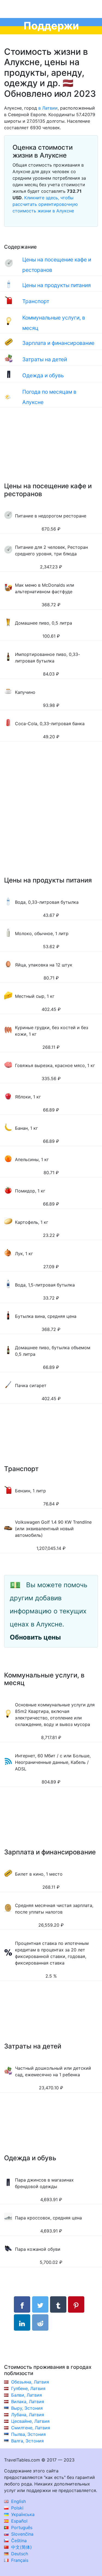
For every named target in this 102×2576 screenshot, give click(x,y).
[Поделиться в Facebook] (22, 2304)
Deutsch (19, 2554)
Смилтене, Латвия (31, 2428)
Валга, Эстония (27, 2441)
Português (21, 2527)
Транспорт (36, 301)
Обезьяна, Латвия (30, 2382)
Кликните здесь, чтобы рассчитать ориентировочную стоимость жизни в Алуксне (45, 204)
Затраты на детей (45, 359)
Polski (17, 2508)
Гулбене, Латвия (28, 2388)
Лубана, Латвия (28, 2415)
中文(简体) (21, 2547)
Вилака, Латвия (28, 2402)
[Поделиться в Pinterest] (76, 2304)
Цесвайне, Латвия (30, 2421)
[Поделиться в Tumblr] (58, 2304)
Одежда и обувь (43, 375)
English (18, 2501)
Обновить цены (35, 1637)
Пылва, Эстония (28, 2434)
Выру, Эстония (27, 2408)
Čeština (18, 2541)
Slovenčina (22, 2534)
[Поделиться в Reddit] (40, 2322)
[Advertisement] (51, 450)
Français (19, 2560)
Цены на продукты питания (57, 285)
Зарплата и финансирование (58, 343)
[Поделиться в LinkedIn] (22, 2322)
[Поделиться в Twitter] (40, 2304)
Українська (22, 2514)
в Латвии (48, 108)
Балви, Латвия (27, 2395)
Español (19, 2521)
